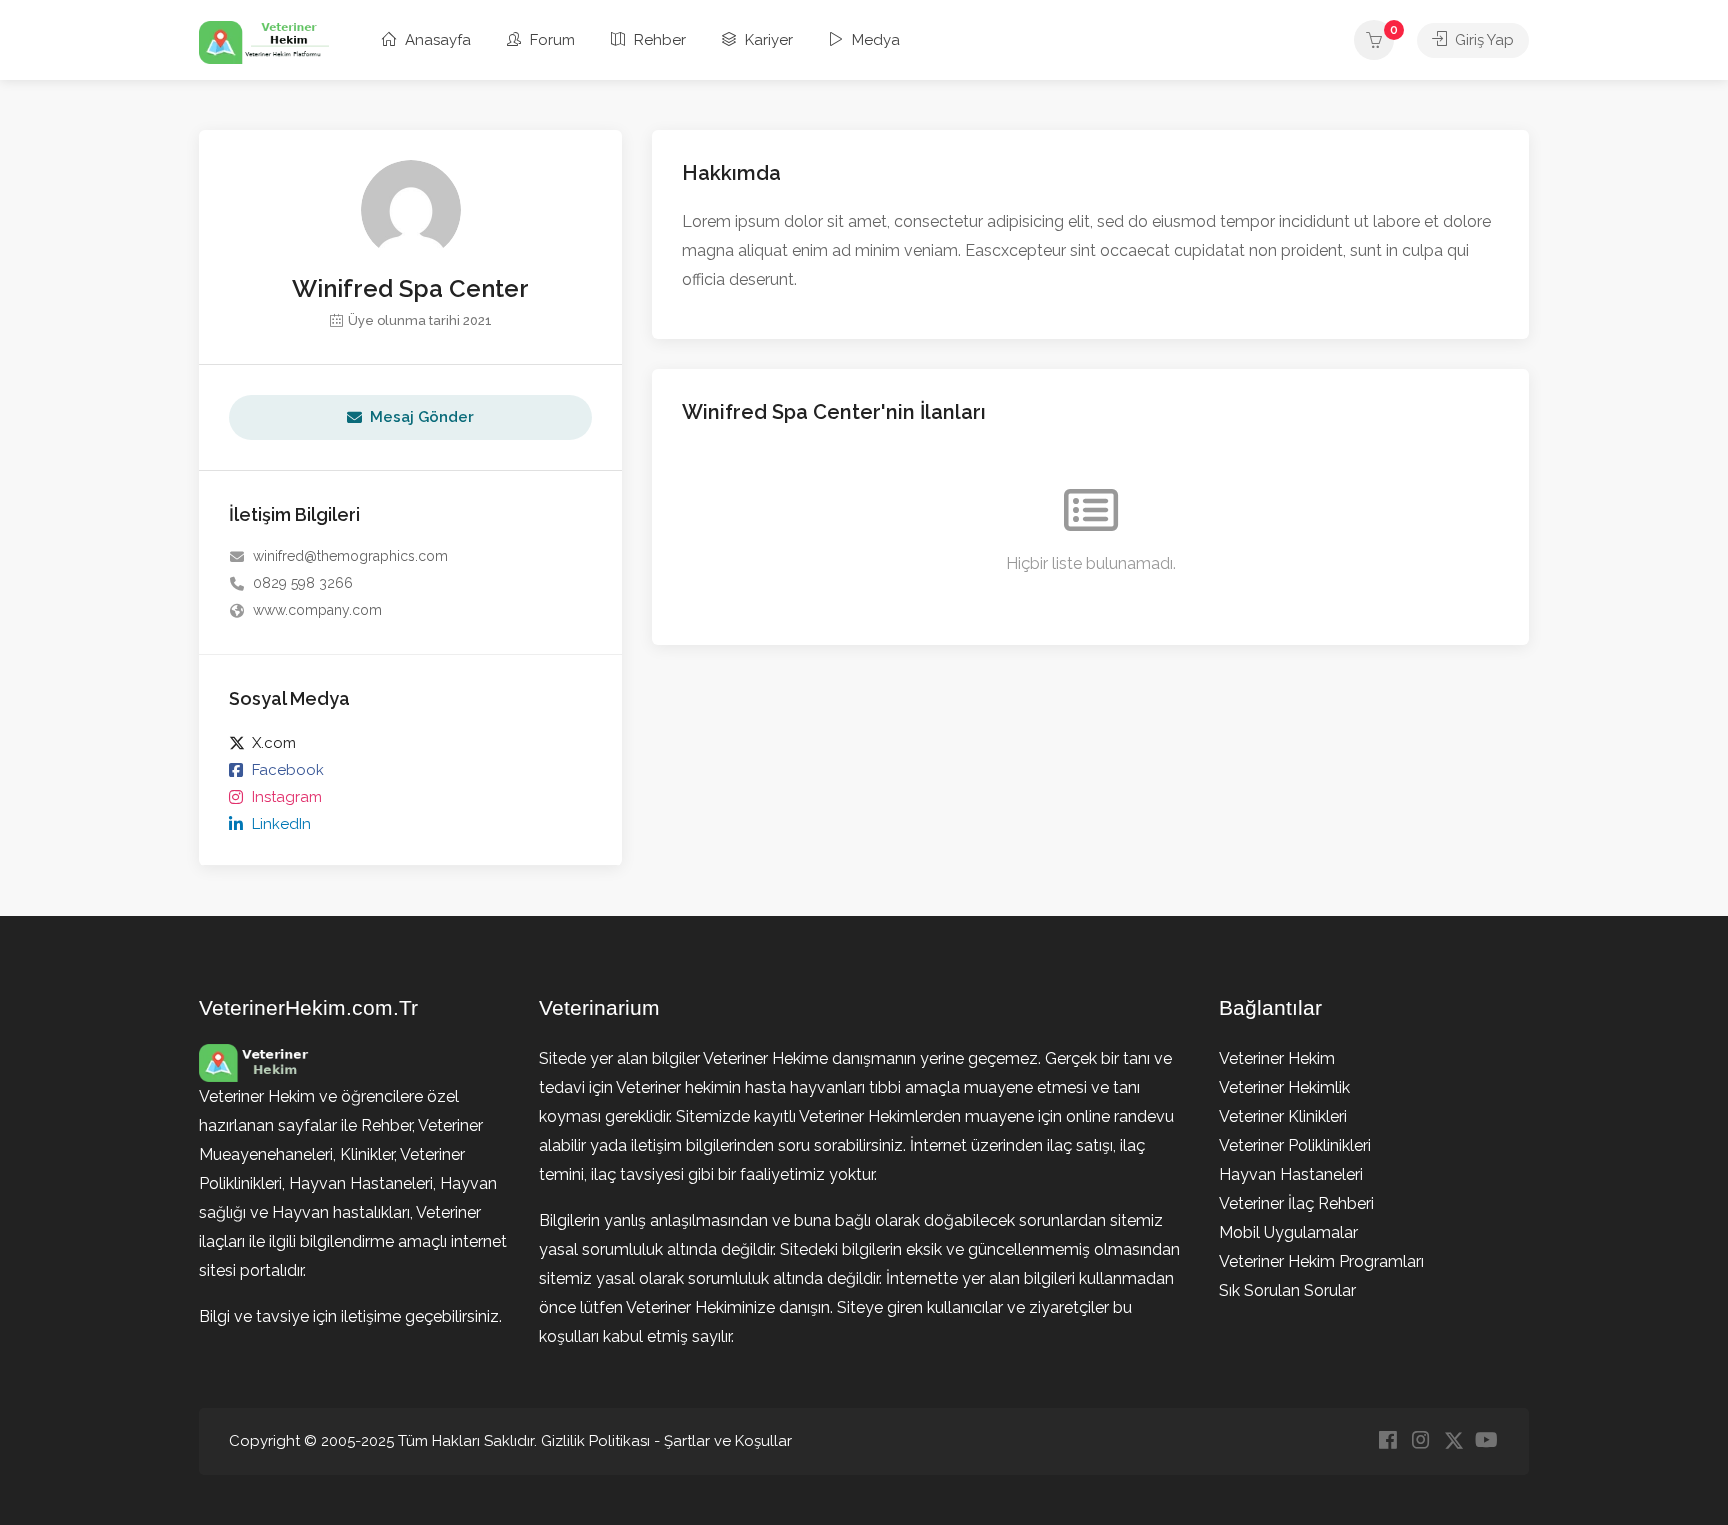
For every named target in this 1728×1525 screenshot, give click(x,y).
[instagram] (1420, 1441)
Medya (874, 40)
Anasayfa (436, 40)
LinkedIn (281, 824)
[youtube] (1486, 1441)
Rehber (658, 40)
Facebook (288, 770)
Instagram (287, 797)
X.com (274, 743)
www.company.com (317, 610)
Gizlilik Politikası (595, 1441)
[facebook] (1387, 1441)
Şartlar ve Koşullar (728, 1441)
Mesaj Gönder (422, 417)
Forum (550, 40)
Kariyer (767, 40)
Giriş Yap (1482, 40)
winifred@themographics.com (350, 556)
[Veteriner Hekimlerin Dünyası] (264, 41)
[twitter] (1453, 1441)
